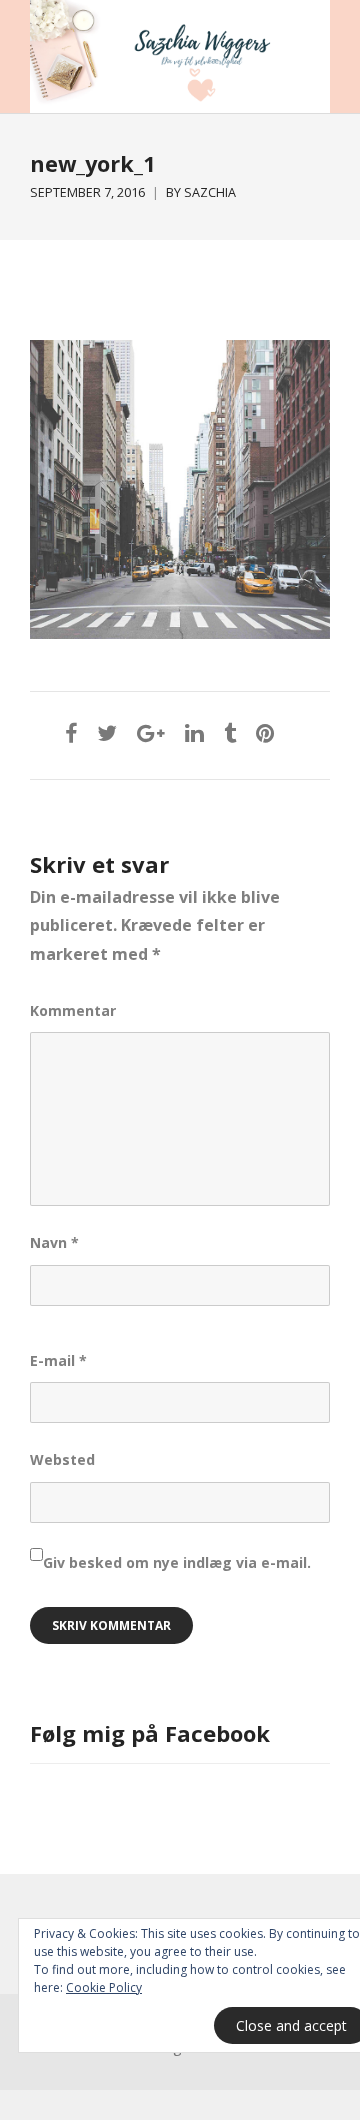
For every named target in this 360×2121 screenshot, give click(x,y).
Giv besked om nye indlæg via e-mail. (177, 1562)
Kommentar (73, 1010)
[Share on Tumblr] (230, 732)
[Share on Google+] (151, 732)
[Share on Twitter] (107, 732)
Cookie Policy (104, 1987)
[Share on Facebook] (71, 732)
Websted (62, 1459)
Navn (54, 1242)
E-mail (58, 1360)
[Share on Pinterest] (265, 732)
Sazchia (210, 192)
